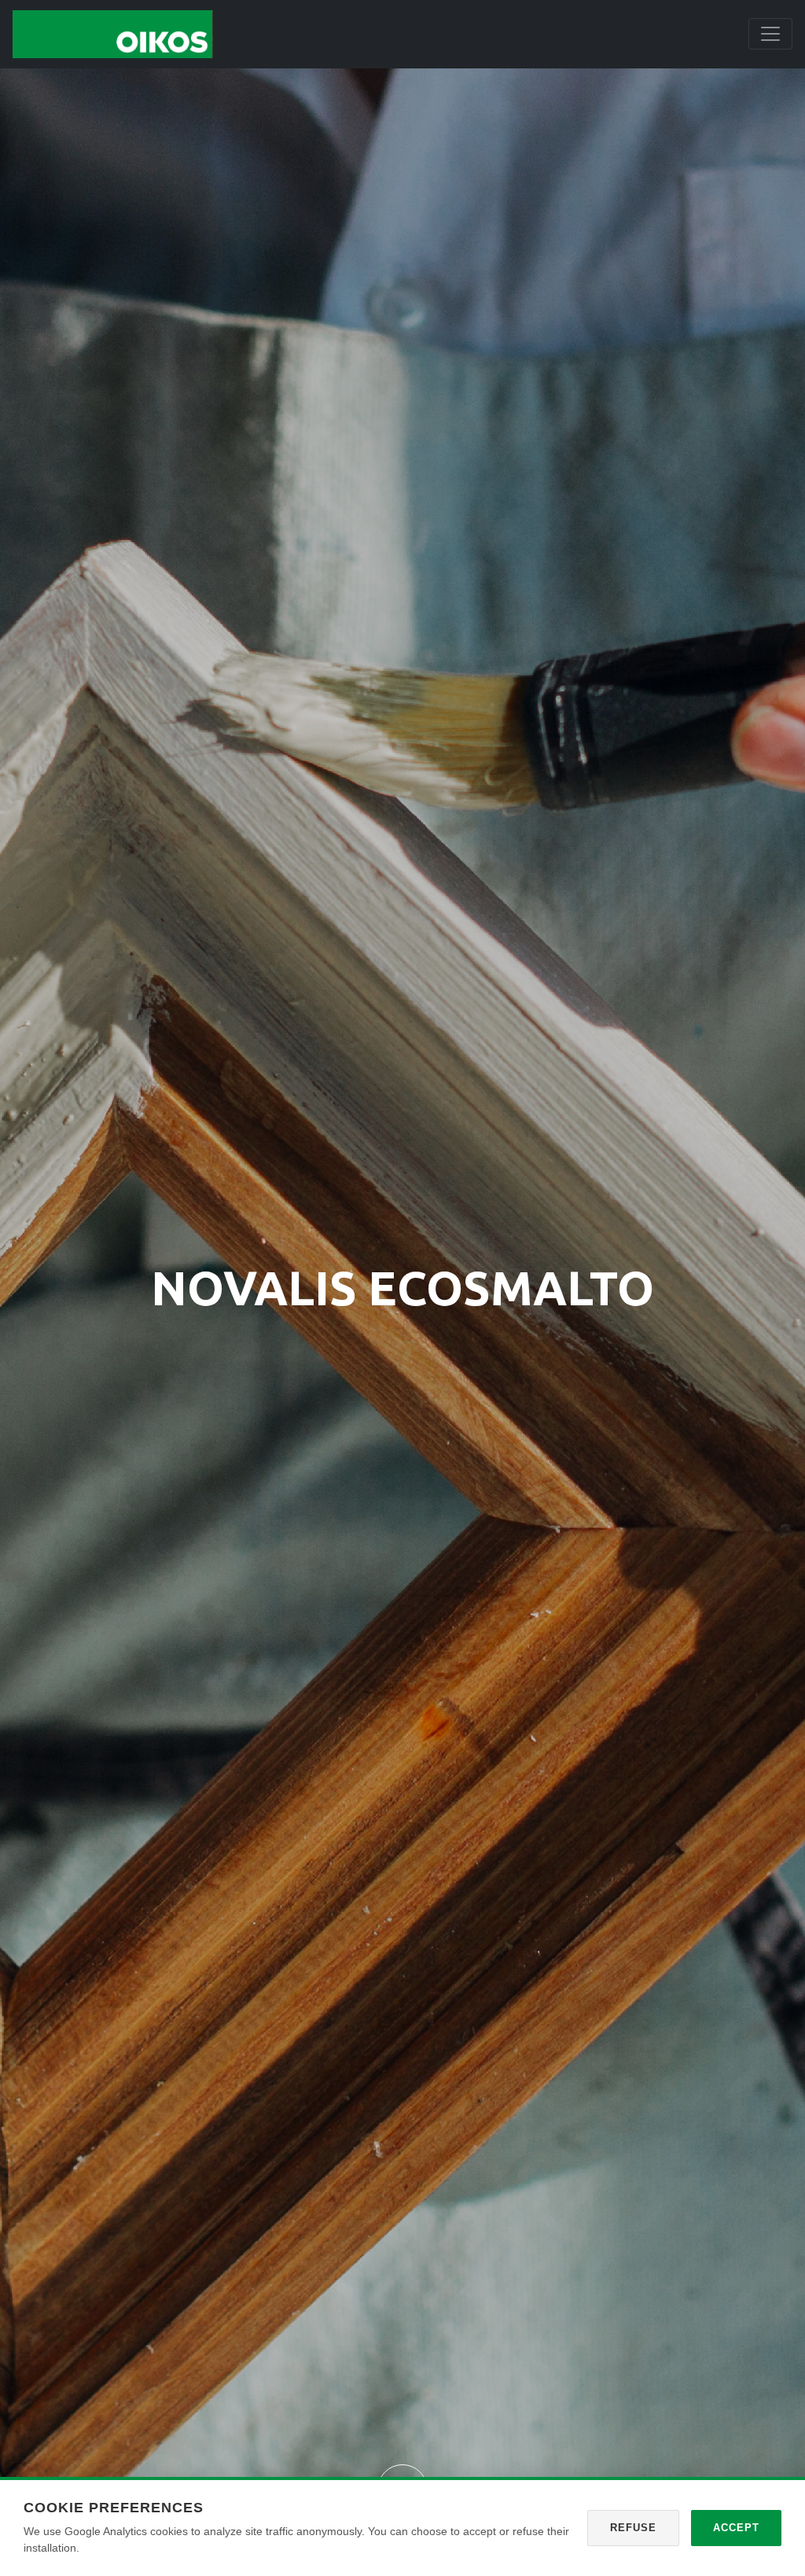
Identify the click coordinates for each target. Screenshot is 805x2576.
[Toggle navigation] (770, 34)
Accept (736, 2528)
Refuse (633, 2528)
